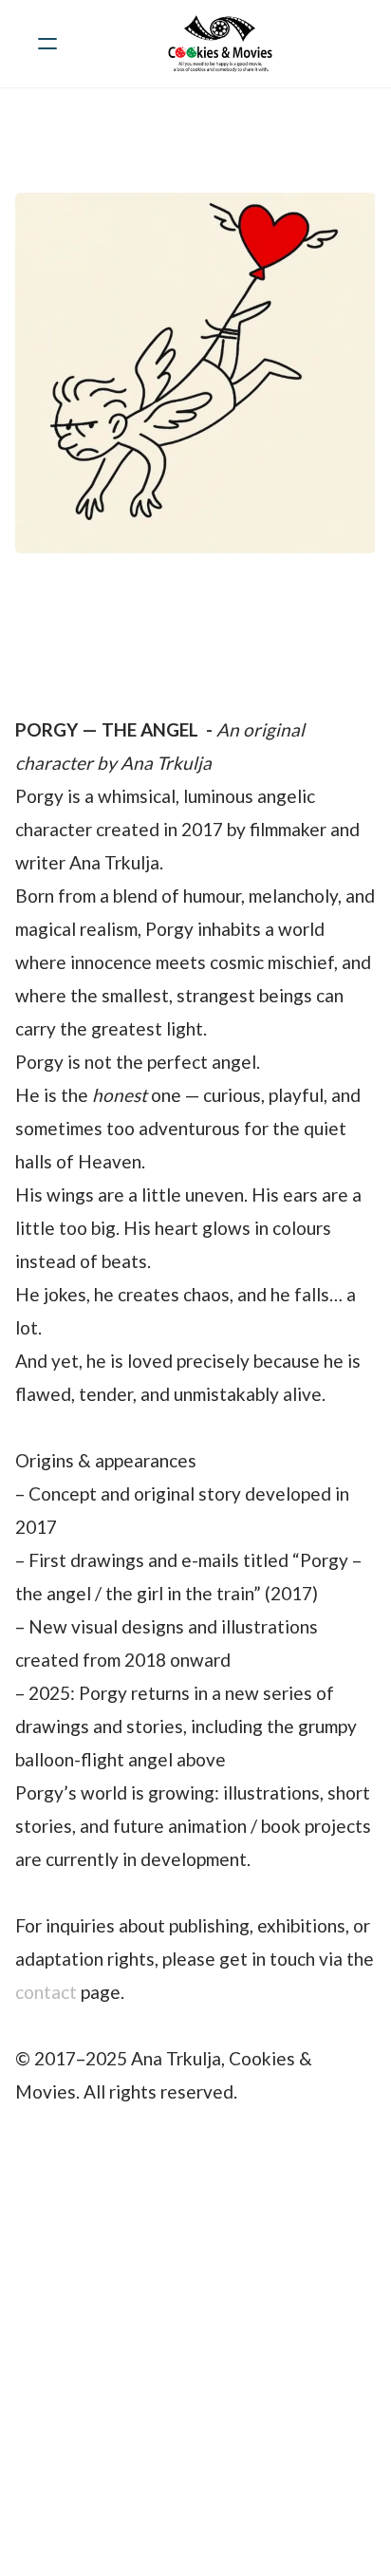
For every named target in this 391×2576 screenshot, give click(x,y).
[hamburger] (47, 44)
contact (46, 1992)
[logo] (220, 44)
